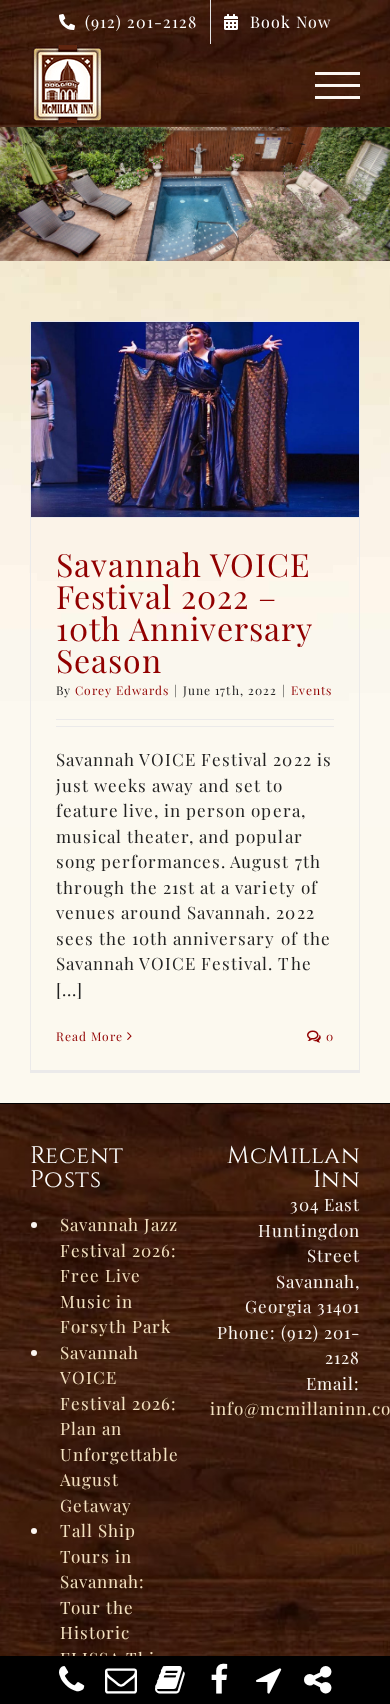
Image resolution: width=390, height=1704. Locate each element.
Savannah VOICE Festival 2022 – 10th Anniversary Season (184, 611)
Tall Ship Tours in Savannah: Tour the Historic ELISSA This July (112, 1606)
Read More (89, 1036)
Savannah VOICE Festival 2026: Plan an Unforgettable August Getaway (119, 1428)
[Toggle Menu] (338, 85)
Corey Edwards (122, 690)
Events (311, 690)
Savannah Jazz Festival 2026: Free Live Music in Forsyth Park (119, 1275)
